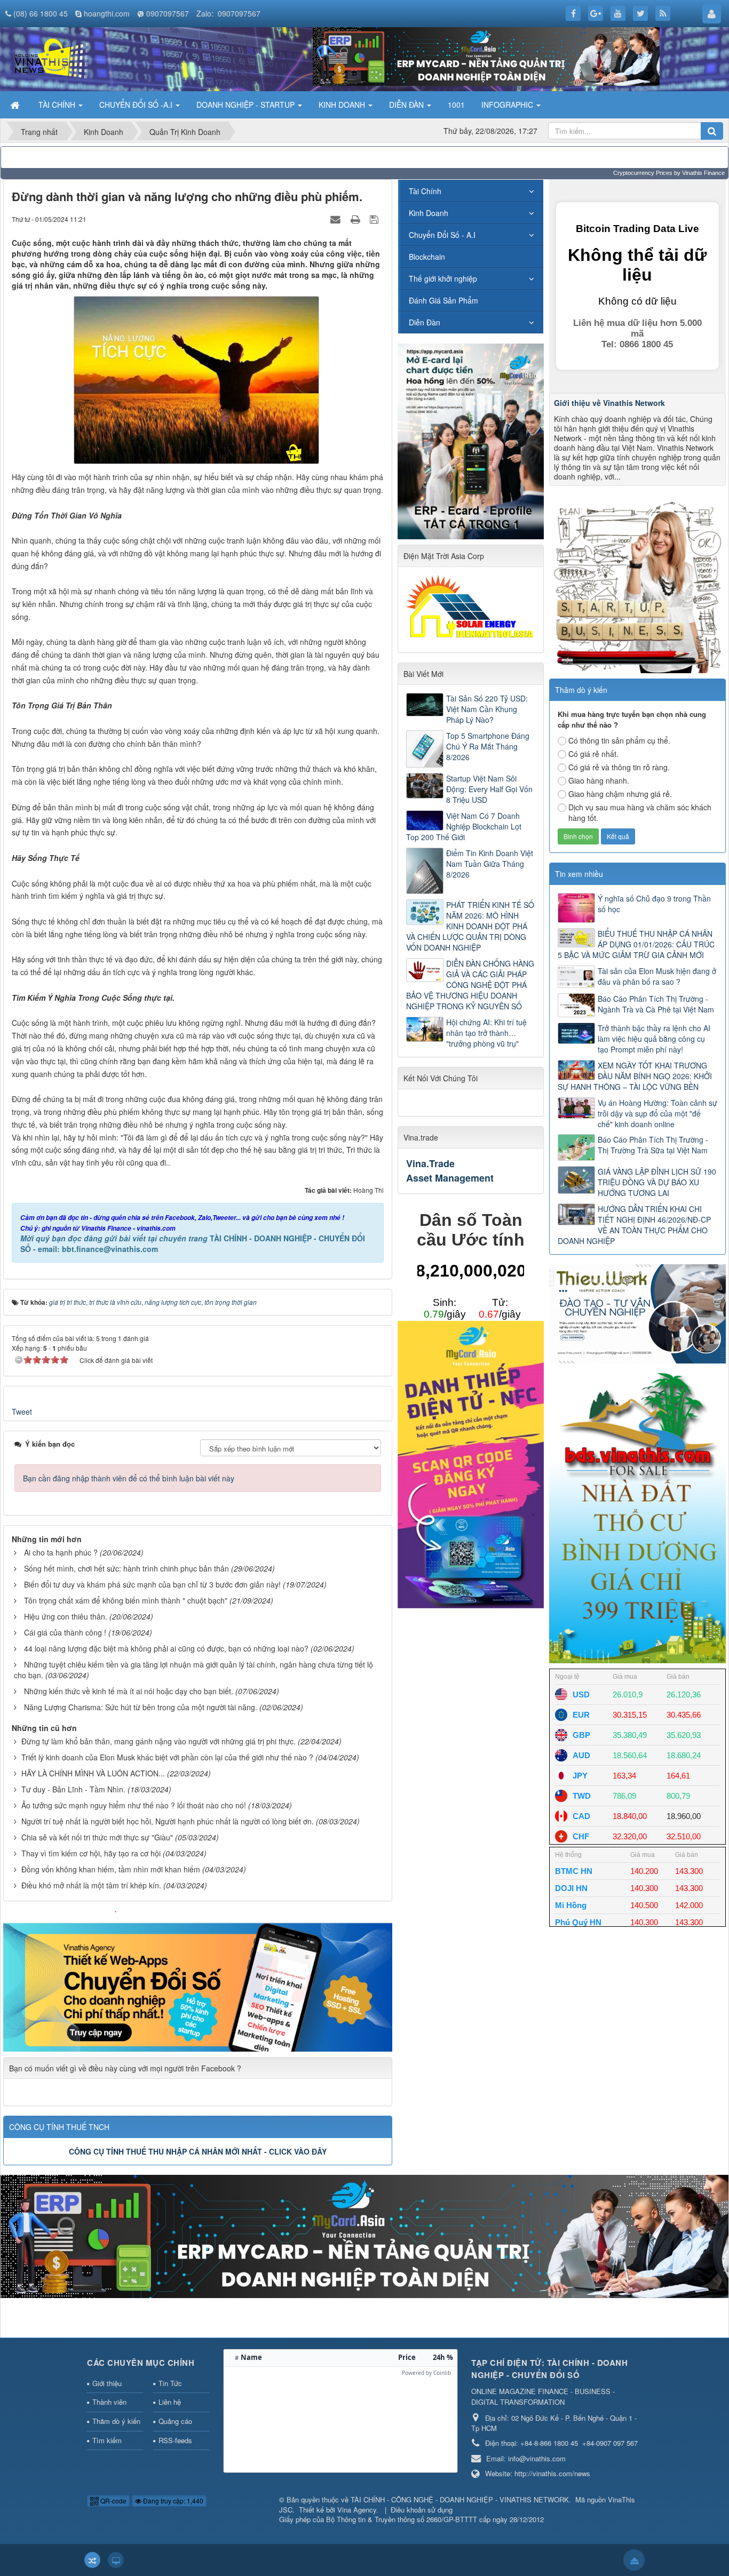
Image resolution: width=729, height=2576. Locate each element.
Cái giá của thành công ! (65, 1632)
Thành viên (109, 2402)
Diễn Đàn (425, 322)
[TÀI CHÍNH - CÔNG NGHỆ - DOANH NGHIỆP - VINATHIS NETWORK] (50, 58)
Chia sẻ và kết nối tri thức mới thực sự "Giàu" (97, 1837)
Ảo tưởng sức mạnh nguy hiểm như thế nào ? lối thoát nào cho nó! (134, 1805)
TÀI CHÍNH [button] (58, 105)
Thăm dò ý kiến (116, 2421)
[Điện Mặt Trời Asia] (472, 606)
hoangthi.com (107, 13)
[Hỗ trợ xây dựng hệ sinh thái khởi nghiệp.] (637, 584)
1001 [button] (456, 105)
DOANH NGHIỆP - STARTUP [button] (247, 105)
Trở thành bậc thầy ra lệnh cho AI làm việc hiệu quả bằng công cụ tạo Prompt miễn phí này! (654, 1039)
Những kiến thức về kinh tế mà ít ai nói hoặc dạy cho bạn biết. (129, 1691)
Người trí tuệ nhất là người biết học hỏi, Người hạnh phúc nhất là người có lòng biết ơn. (168, 1821)
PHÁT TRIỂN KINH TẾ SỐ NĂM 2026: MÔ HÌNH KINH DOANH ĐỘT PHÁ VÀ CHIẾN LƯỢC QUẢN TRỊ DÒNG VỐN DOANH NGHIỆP (470, 926)
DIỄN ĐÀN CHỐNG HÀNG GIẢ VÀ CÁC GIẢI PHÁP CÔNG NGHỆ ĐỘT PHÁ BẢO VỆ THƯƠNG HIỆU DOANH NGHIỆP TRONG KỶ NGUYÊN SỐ (470, 985)
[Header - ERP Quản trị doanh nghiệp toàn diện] (486, 55)
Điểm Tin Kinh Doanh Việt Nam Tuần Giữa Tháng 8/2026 (490, 864)
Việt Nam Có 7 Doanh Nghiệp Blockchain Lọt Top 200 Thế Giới (464, 826)
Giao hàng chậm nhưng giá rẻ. (620, 794)
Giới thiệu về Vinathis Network (609, 403)
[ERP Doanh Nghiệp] (471, 440)
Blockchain (427, 257)
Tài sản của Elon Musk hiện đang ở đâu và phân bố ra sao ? (657, 976)
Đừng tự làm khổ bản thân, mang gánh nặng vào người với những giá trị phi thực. (159, 1741)
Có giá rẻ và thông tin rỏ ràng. (619, 767)
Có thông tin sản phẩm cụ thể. (619, 740)
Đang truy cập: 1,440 (172, 2501)
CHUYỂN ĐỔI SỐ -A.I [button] (137, 105)
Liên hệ (170, 2402)
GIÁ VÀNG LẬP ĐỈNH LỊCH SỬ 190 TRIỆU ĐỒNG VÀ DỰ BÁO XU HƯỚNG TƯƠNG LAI (657, 1182)
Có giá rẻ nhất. (593, 754)
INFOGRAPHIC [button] (508, 105)
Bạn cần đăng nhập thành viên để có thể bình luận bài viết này (129, 1478)
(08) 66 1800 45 (41, 13)
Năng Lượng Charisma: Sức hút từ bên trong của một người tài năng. (141, 1707)
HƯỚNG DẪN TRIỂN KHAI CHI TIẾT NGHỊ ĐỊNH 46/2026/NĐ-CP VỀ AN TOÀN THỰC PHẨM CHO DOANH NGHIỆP (634, 1225)
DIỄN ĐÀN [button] (407, 105)
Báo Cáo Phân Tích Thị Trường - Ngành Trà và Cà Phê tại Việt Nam (656, 1004)
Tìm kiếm (107, 2440)
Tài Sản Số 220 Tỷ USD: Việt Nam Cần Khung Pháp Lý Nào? (487, 709)
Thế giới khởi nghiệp (443, 278)
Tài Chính (425, 191)
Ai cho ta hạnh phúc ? (61, 1552)
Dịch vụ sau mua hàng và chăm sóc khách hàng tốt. (640, 812)
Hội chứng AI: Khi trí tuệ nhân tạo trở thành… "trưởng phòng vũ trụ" (486, 1033)
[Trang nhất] (16, 105)
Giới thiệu (107, 2383)
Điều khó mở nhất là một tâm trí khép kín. (91, 1885)
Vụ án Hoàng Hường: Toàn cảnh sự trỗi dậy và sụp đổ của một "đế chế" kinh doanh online (657, 1113)
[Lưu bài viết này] (375, 219)
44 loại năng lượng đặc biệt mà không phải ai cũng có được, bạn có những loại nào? (166, 1648)
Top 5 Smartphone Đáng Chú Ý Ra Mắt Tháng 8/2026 (488, 746)
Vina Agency (357, 2510)
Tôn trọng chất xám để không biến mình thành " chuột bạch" (126, 1600)
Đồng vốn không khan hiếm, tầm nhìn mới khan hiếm (111, 1869)
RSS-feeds (175, 2440)
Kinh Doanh (429, 213)
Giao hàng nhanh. (599, 780)
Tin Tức (170, 2383)
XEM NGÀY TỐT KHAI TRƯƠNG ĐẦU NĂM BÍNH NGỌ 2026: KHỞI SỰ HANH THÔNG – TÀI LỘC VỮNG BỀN (635, 1076)
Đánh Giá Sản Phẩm (443, 300)
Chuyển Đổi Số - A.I (442, 235)
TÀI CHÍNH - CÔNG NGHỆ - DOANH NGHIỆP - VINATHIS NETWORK (460, 2499)
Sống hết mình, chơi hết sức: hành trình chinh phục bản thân (126, 1568)
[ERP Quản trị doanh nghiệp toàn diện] (364, 2236)
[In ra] (356, 219)
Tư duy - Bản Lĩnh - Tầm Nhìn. (73, 1789)
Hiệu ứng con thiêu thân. (66, 1616)
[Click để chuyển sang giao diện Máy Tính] (116, 2560)
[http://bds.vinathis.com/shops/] (637, 1515)
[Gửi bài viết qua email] (337, 219)
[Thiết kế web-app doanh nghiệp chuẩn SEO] (198, 1980)
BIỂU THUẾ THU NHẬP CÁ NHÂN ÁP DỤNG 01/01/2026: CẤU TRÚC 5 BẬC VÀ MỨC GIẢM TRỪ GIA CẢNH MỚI (636, 944)
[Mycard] (471, 1463)
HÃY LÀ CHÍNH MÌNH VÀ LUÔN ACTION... (93, 1773)
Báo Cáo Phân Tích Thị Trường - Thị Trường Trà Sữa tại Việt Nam (653, 1145)
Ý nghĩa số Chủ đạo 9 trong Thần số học (654, 904)
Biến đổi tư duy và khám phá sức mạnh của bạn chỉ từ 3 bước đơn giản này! (152, 1584)
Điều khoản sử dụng (422, 2510)
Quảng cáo (175, 2421)
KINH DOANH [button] (343, 105)
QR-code (113, 2501)
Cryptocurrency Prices (643, 173)
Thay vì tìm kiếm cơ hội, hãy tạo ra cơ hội (91, 1853)
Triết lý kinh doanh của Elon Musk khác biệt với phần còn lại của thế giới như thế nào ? (167, 1757)
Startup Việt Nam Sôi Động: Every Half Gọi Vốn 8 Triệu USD (489, 789)
